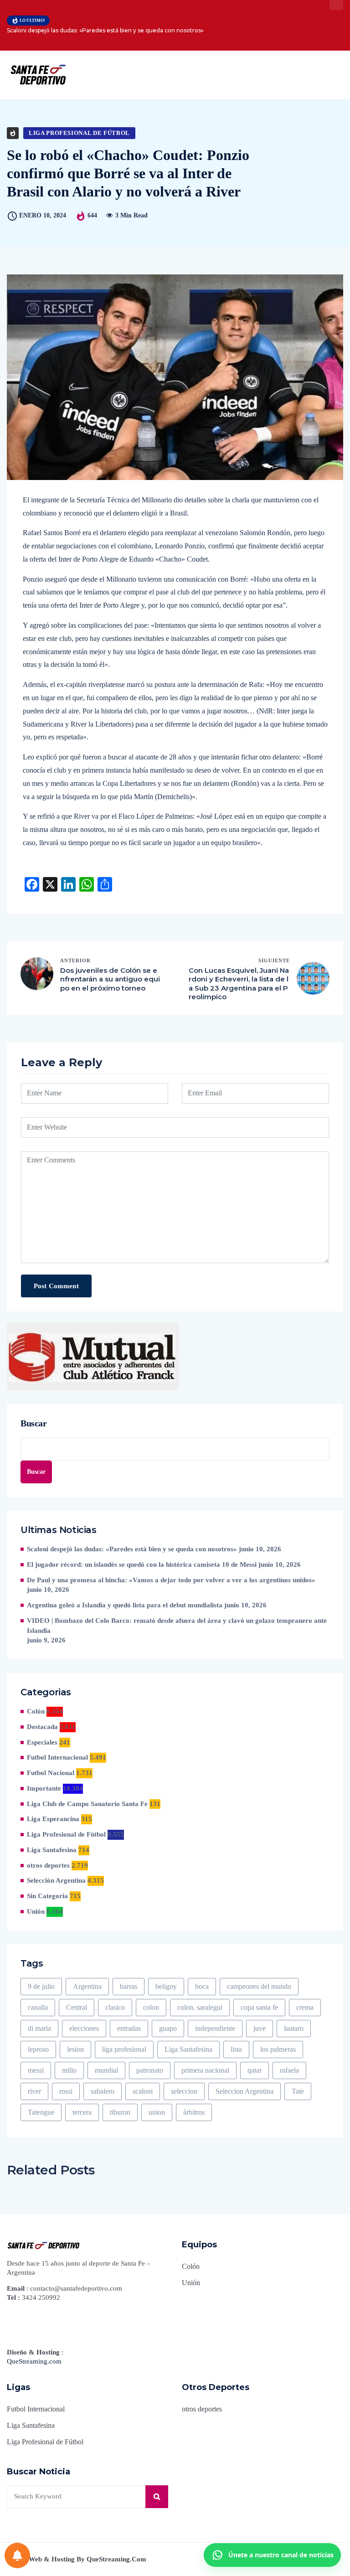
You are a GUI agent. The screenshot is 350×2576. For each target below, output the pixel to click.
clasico (115, 2007)
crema (305, 2007)
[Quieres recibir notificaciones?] (17, 2555)
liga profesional (124, 2049)
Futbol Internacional (57, 1757)
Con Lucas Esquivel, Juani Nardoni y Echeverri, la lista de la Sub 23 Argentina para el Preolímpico (239, 984)
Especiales (42, 1742)
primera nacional (205, 2070)
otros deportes (48, 1865)
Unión (36, 1911)
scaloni (143, 2091)
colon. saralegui (200, 2007)
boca (202, 1986)
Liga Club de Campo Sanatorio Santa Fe (87, 1804)
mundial (106, 2070)
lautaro (294, 2028)
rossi (66, 2091)
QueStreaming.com (34, 2361)
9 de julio (41, 1986)
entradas (129, 2028)
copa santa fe (259, 2007)
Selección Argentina (56, 1880)
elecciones (84, 2028)
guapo (168, 2028)
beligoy (166, 1986)
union (157, 2112)
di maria (39, 2028)
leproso (38, 2049)
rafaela (289, 2070)
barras (129, 1986)
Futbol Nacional (51, 1773)
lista (236, 2049)
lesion (75, 2049)
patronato (150, 2070)
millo (69, 2070)
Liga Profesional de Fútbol (79, 133)
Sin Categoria (47, 1896)
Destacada (42, 1727)
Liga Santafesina (52, 1850)
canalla (38, 2007)
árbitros (194, 2112)
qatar (255, 2070)
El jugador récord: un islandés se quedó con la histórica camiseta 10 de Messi (142, 1564)
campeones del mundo (259, 1986)
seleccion (184, 2091)
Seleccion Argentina (244, 2091)
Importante (44, 1788)
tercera (82, 2112)
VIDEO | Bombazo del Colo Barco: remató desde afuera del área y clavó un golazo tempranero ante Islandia (177, 1626)
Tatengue (41, 2112)
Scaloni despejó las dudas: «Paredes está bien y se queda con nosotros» (105, 30)
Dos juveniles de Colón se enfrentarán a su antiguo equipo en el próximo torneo (110, 979)
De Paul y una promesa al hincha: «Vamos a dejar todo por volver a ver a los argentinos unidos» (171, 1580)
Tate (298, 2091)
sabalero (103, 2091)
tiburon (120, 2112)
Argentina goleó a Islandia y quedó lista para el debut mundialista (125, 1605)
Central (77, 2007)
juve (260, 2028)
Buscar (34, 1423)
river (34, 2091)
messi (36, 2070)
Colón (36, 1711)
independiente (215, 2028)
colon (151, 2007)
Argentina (87, 1986)
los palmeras (278, 2049)
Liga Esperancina (53, 1819)
